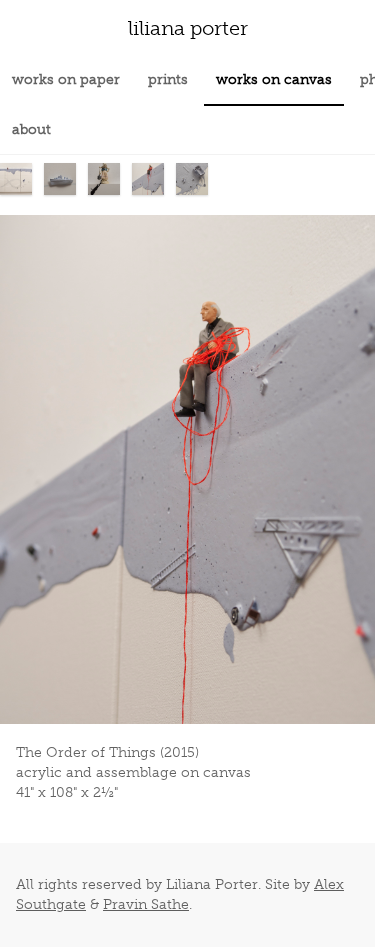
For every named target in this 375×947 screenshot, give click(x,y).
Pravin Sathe (146, 904)
